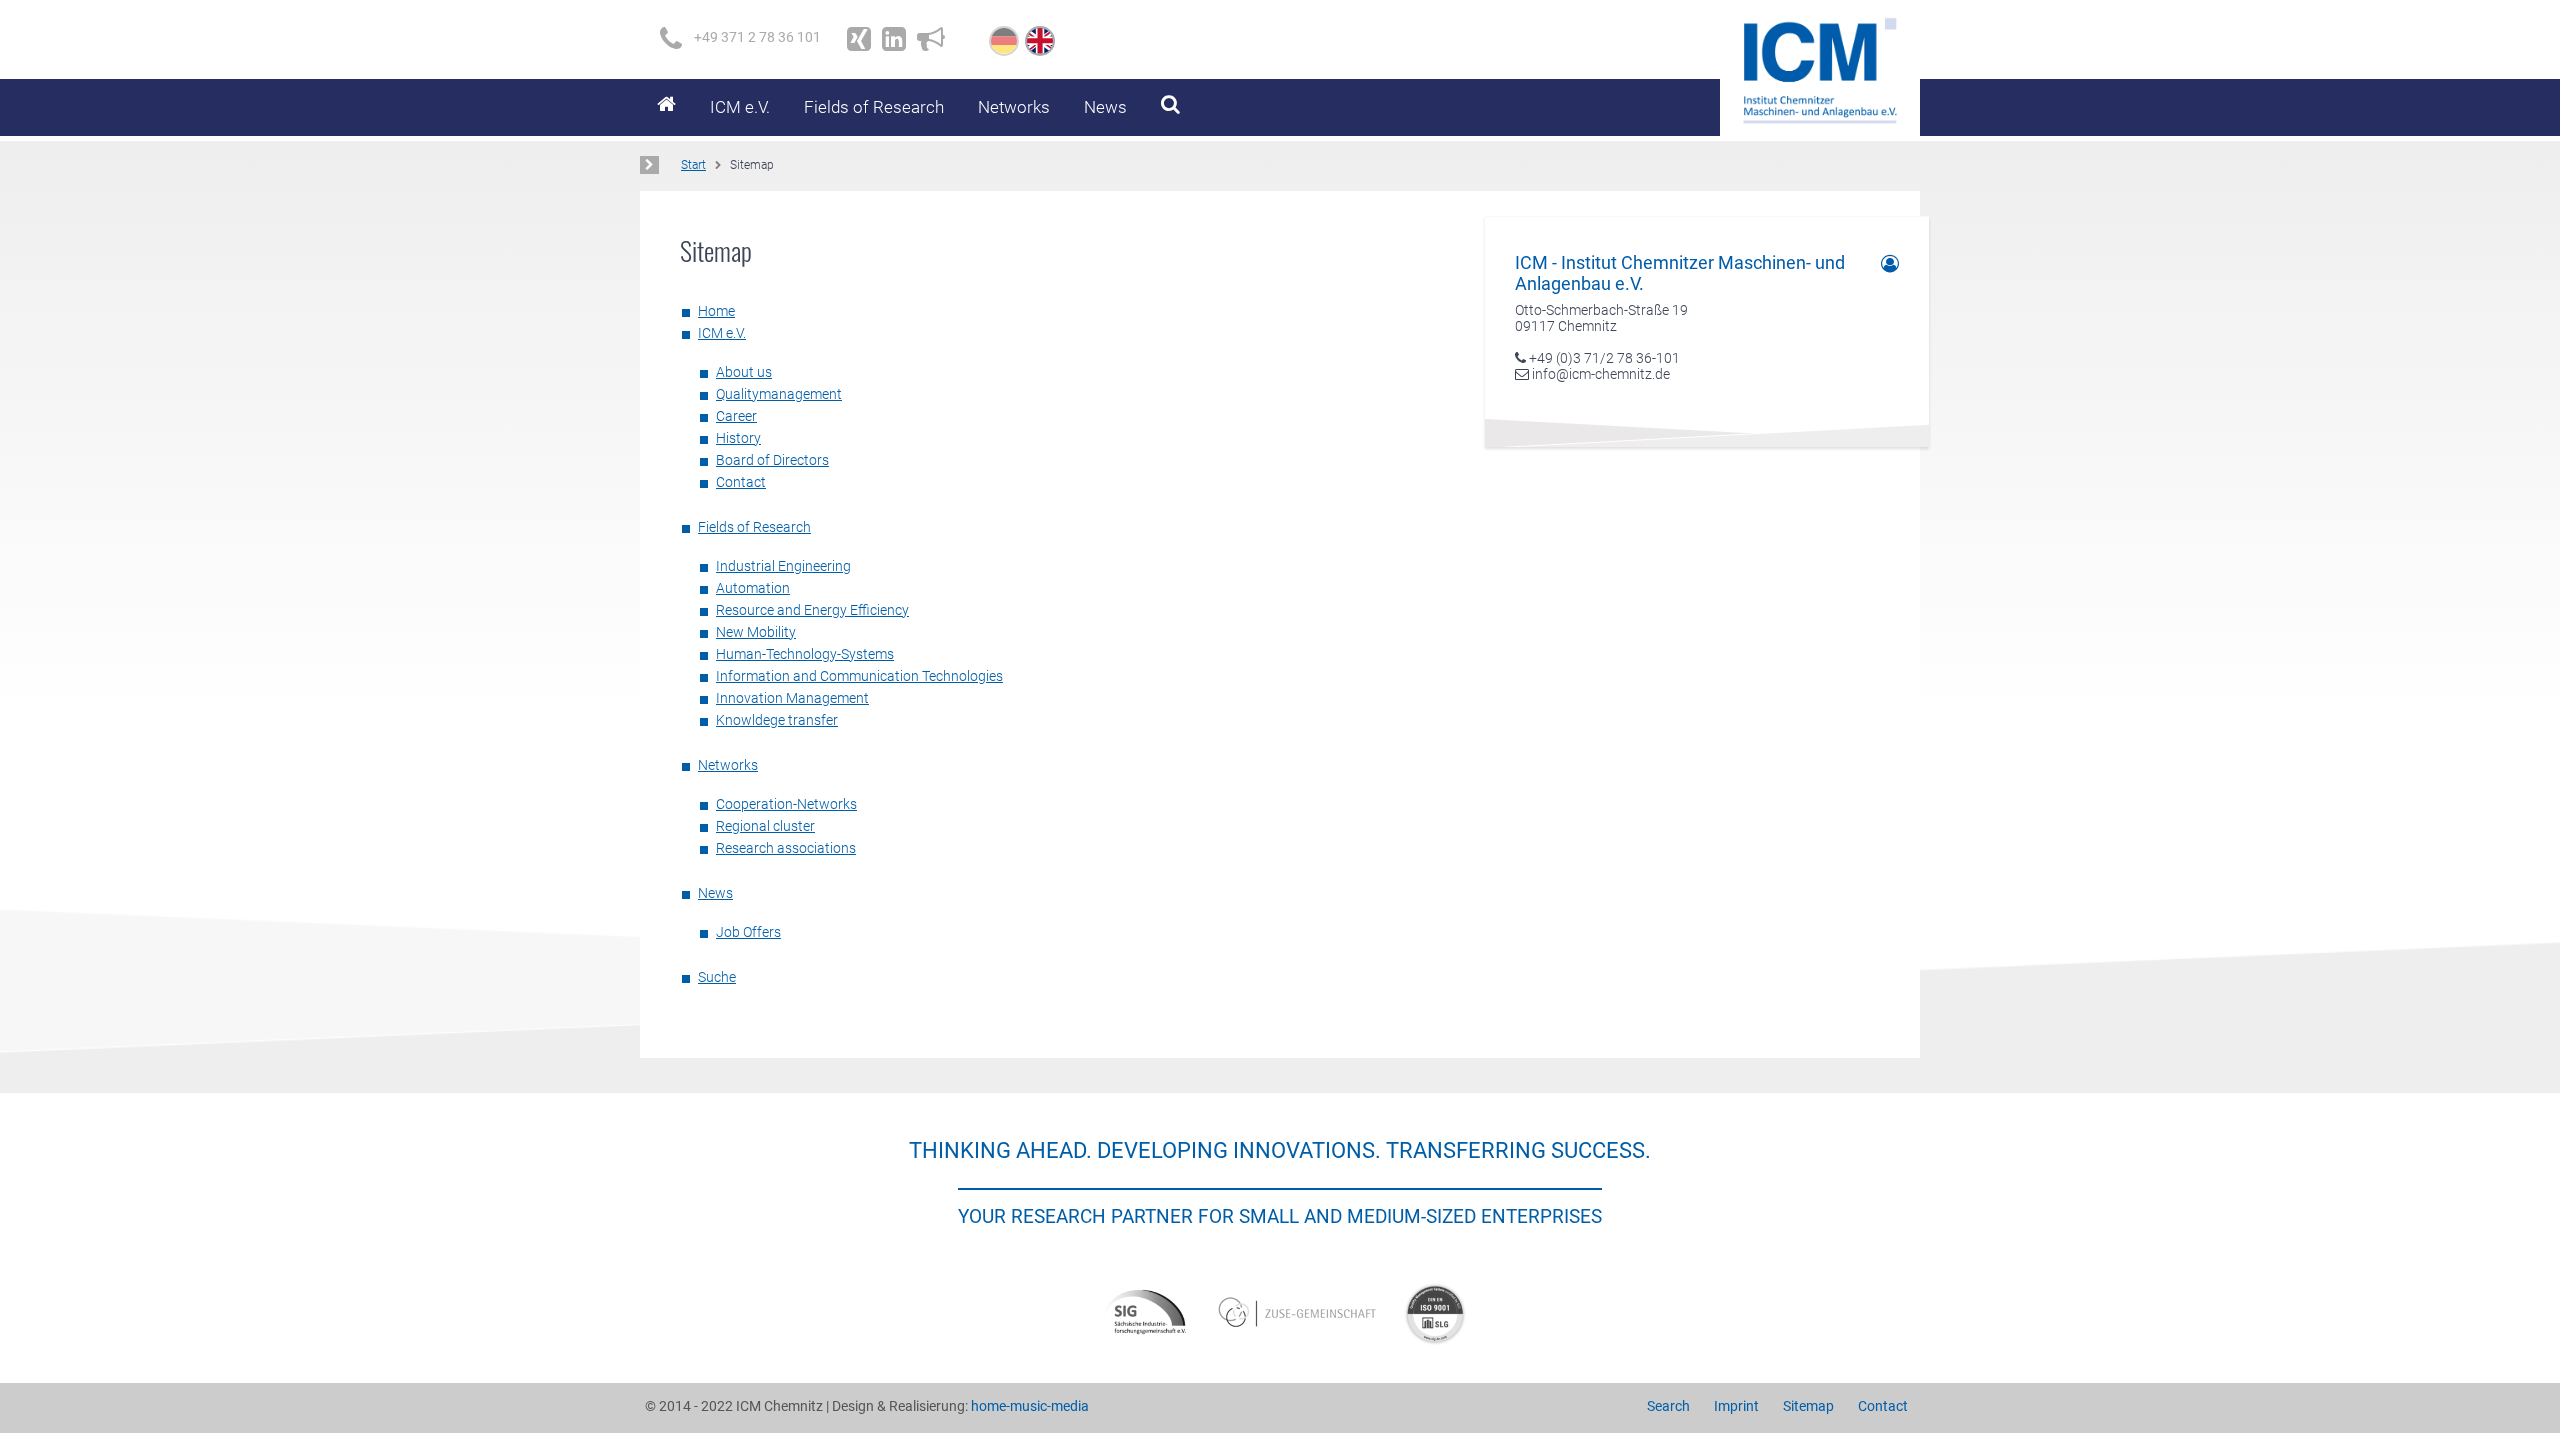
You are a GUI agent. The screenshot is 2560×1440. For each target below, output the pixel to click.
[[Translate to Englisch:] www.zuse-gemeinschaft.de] (1300, 1312)
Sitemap (1808, 1406)
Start (693, 165)
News (1105, 107)
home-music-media (1030, 1406)
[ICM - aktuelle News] (931, 39)
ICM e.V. (740, 107)
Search (1668, 1406)
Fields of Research (874, 107)
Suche (1170, 107)
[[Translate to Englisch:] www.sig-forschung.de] (1145, 1312)
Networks (1014, 107)
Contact (1883, 1406)
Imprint (1736, 1406)
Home (666, 107)
